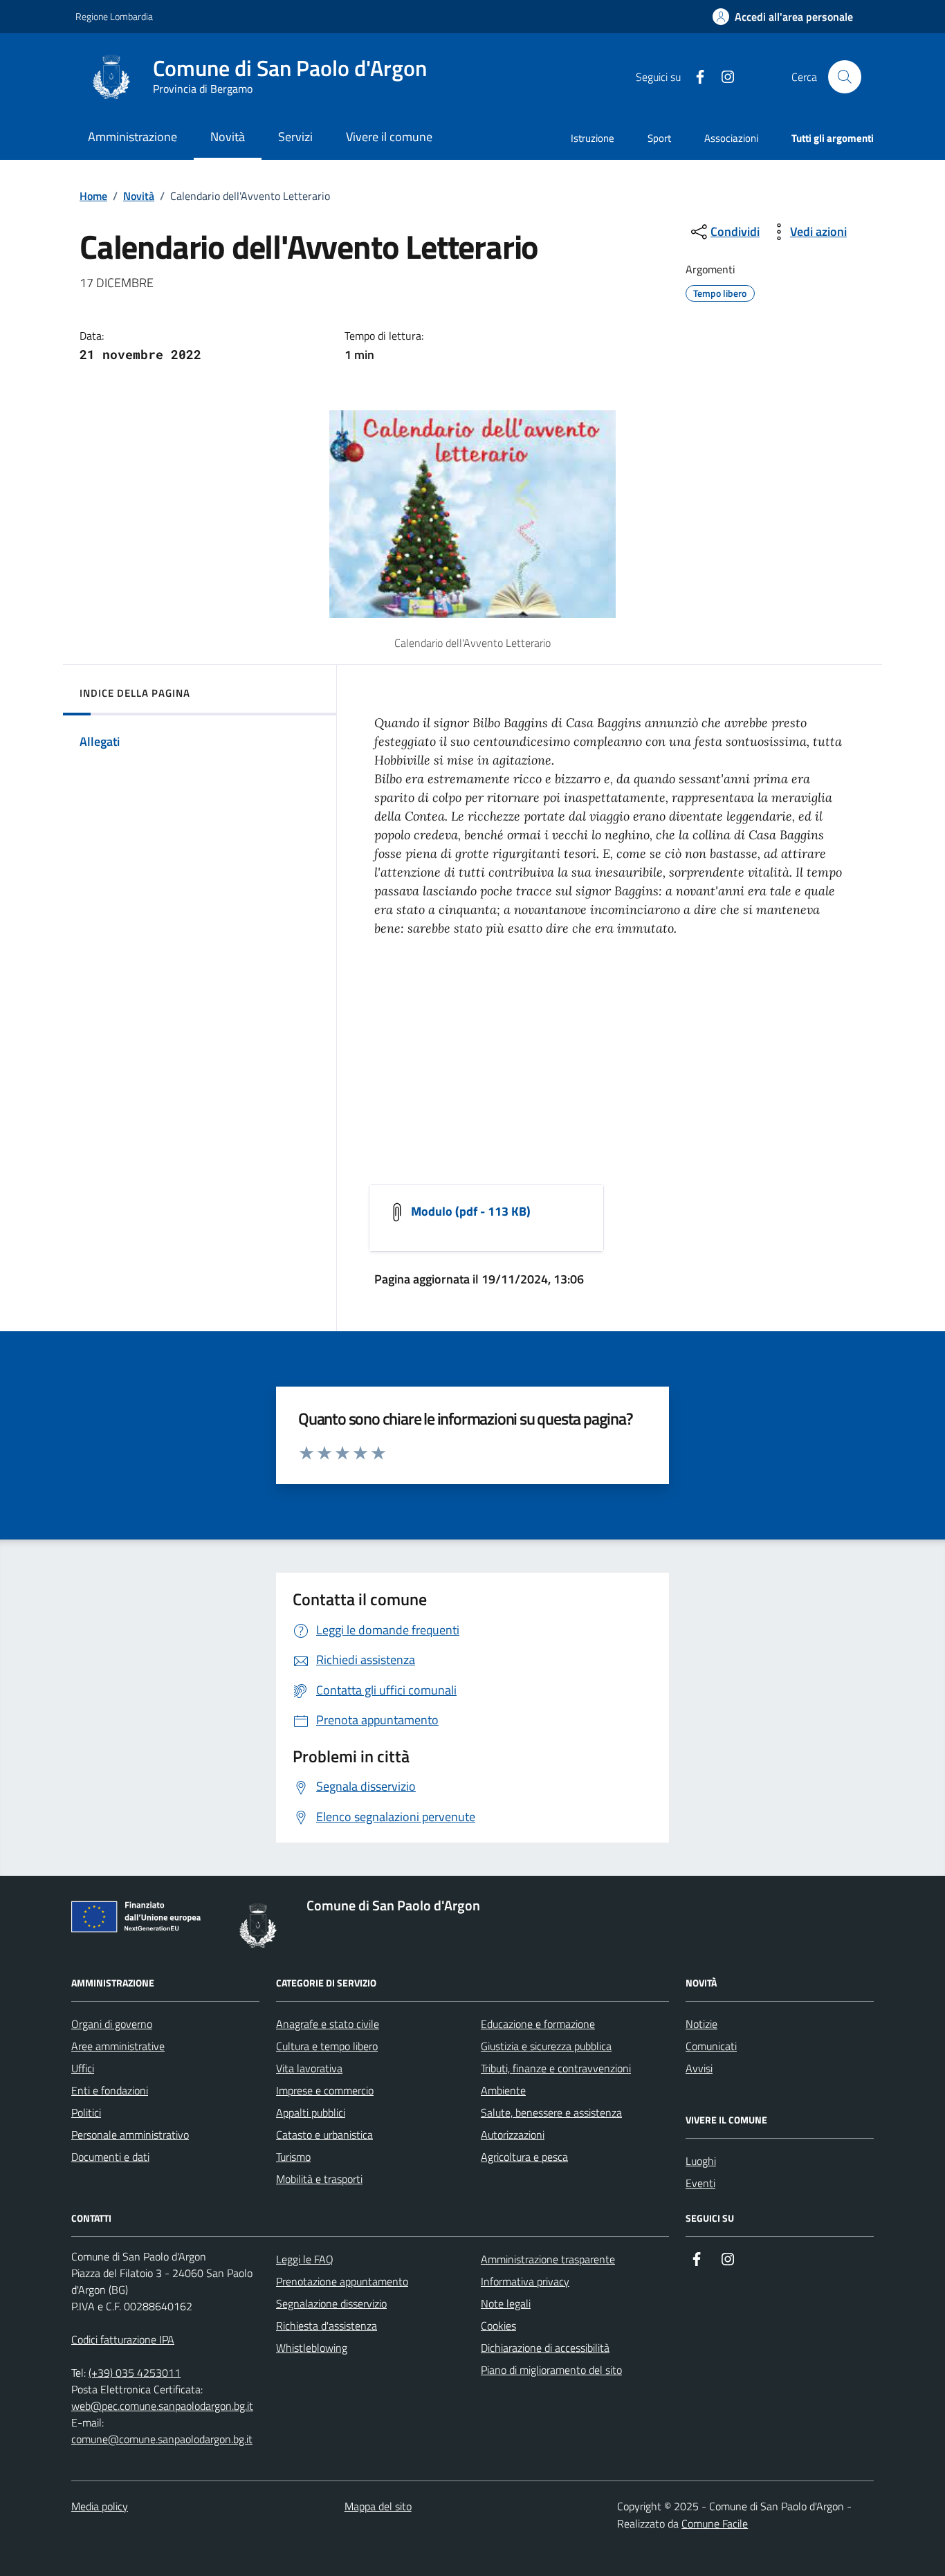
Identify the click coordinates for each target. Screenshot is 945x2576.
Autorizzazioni (513, 2135)
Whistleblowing (312, 2348)
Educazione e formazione (538, 2024)
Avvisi (699, 2068)
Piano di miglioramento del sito (551, 2370)
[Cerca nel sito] (845, 77)
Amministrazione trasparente (548, 2259)
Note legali (506, 2303)
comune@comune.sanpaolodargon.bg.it (162, 2439)
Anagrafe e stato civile (328, 2024)
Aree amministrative (118, 2046)
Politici (86, 2112)
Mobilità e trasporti (319, 2179)
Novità (139, 196)
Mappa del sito (378, 2506)
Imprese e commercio (325, 2090)
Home (93, 196)
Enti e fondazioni (110, 2090)
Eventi (700, 2183)
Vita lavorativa (309, 2068)
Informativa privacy (525, 2281)
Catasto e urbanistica (324, 2135)
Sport (659, 138)
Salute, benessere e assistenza (551, 2112)
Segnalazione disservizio (331, 2303)
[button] (783, 17)
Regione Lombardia (114, 16)
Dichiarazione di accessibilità (545, 2348)
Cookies (498, 2326)
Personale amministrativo (130, 2135)
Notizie (701, 2024)
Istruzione (593, 138)
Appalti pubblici (311, 2112)
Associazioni (731, 138)
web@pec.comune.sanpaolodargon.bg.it (162, 2406)
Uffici (83, 2068)
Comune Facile (715, 2523)
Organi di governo (112, 2024)
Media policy (100, 2506)
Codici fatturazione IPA (123, 2339)
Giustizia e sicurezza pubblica (546, 2046)
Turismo (293, 2157)
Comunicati (711, 2046)
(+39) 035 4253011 (135, 2373)
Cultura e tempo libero (327, 2046)
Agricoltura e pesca (524, 2157)
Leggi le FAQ (305, 2259)
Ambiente (503, 2090)
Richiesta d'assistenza (327, 2326)
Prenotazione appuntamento (342, 2281)
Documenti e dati (110, 2157)
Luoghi (701, 2161)
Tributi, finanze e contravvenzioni (556, 2068)
